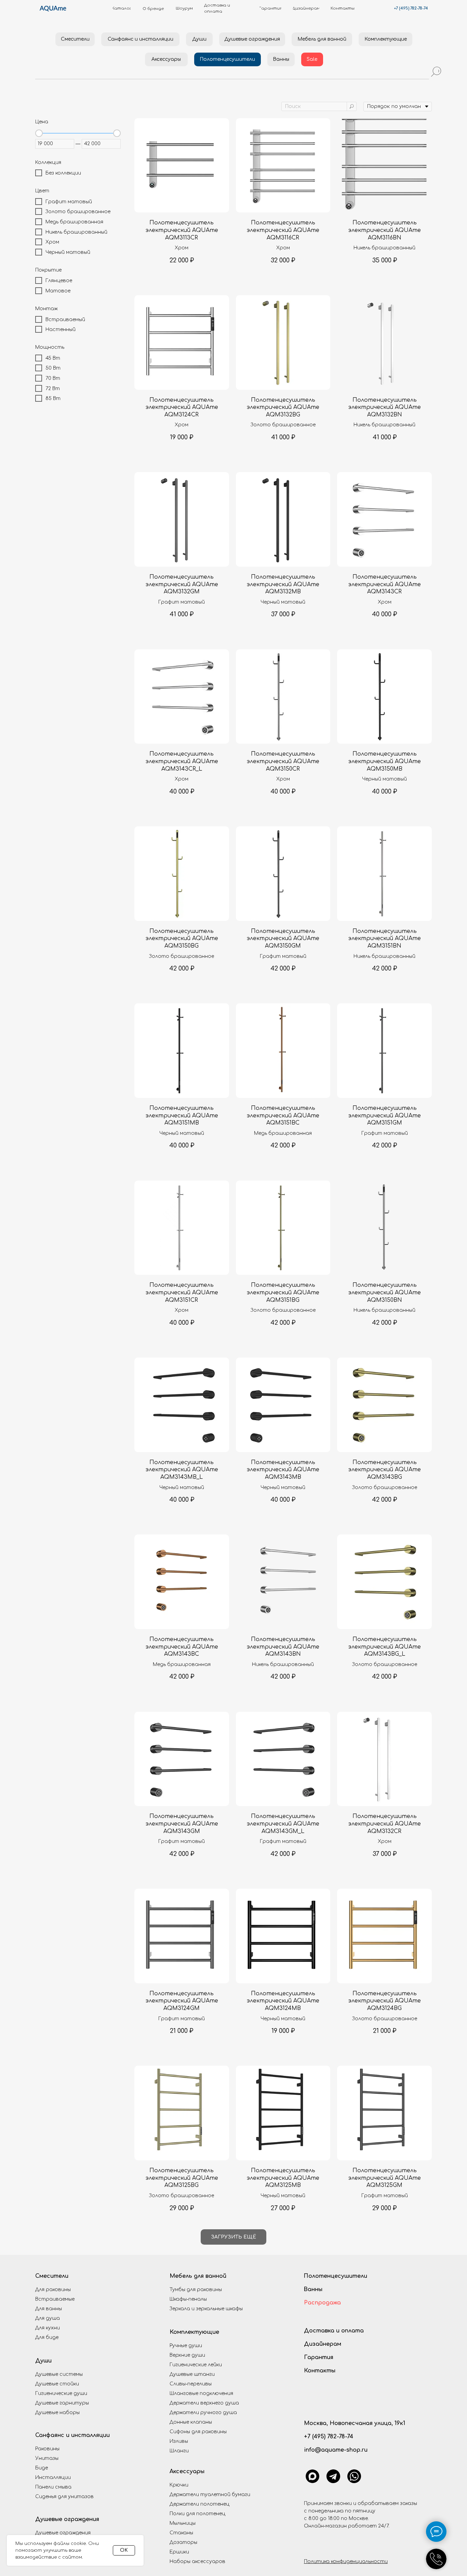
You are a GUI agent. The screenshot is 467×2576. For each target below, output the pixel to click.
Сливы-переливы (191, 2384)
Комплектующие (194, 2332)
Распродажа (322, 2303)
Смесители (52, 2276)
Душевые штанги (192, 2374)
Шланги (179, 2451)
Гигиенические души (61, 2393)
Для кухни (48, 2328)
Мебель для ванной (198, 2276)
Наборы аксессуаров (197, 2561)
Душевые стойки (57, 2384)
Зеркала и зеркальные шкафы (206, 2309)
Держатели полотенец (199, 2504)
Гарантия (319, 2357)
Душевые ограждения (67, 2519)
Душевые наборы (57, 2413)
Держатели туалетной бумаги (210, 2495)
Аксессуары (187, 2471)
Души (43, 2361)
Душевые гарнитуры (62, 2403)
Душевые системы (59, 2374)
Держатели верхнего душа (204, 2403)
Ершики (179, 2552)
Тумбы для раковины (196, 2290)
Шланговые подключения (201, 2393)
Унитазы (47, 2458)
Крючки (179, 2485)
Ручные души (186, 2346)
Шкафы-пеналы (188, 2299)
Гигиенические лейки (196, 2365)
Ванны (313, 2289)
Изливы (179, 2441)
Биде (42, 2468)
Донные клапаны (191, 2422)
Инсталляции (53, 2477)
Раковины (47, 2449)
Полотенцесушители (335, 2276)
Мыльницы (183, 2523)
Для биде (47, 2337)
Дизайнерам (323, 2344)
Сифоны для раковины (198, 2432)
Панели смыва (53, 2487)
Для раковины (53, 2290)
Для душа (48, 2318)
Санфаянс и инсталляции (72, 2435)
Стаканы (181, 2533)
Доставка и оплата (334, 2331)
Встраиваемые (55, 2299)
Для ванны (49, 2309)
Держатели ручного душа (203, 2413)
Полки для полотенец (197, 2514)
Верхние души (187, 2355)
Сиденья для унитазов (64, 2497)
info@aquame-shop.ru (336, 2450)
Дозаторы (183, 2542)
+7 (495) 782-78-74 (411, 8)
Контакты (320, 2371)
